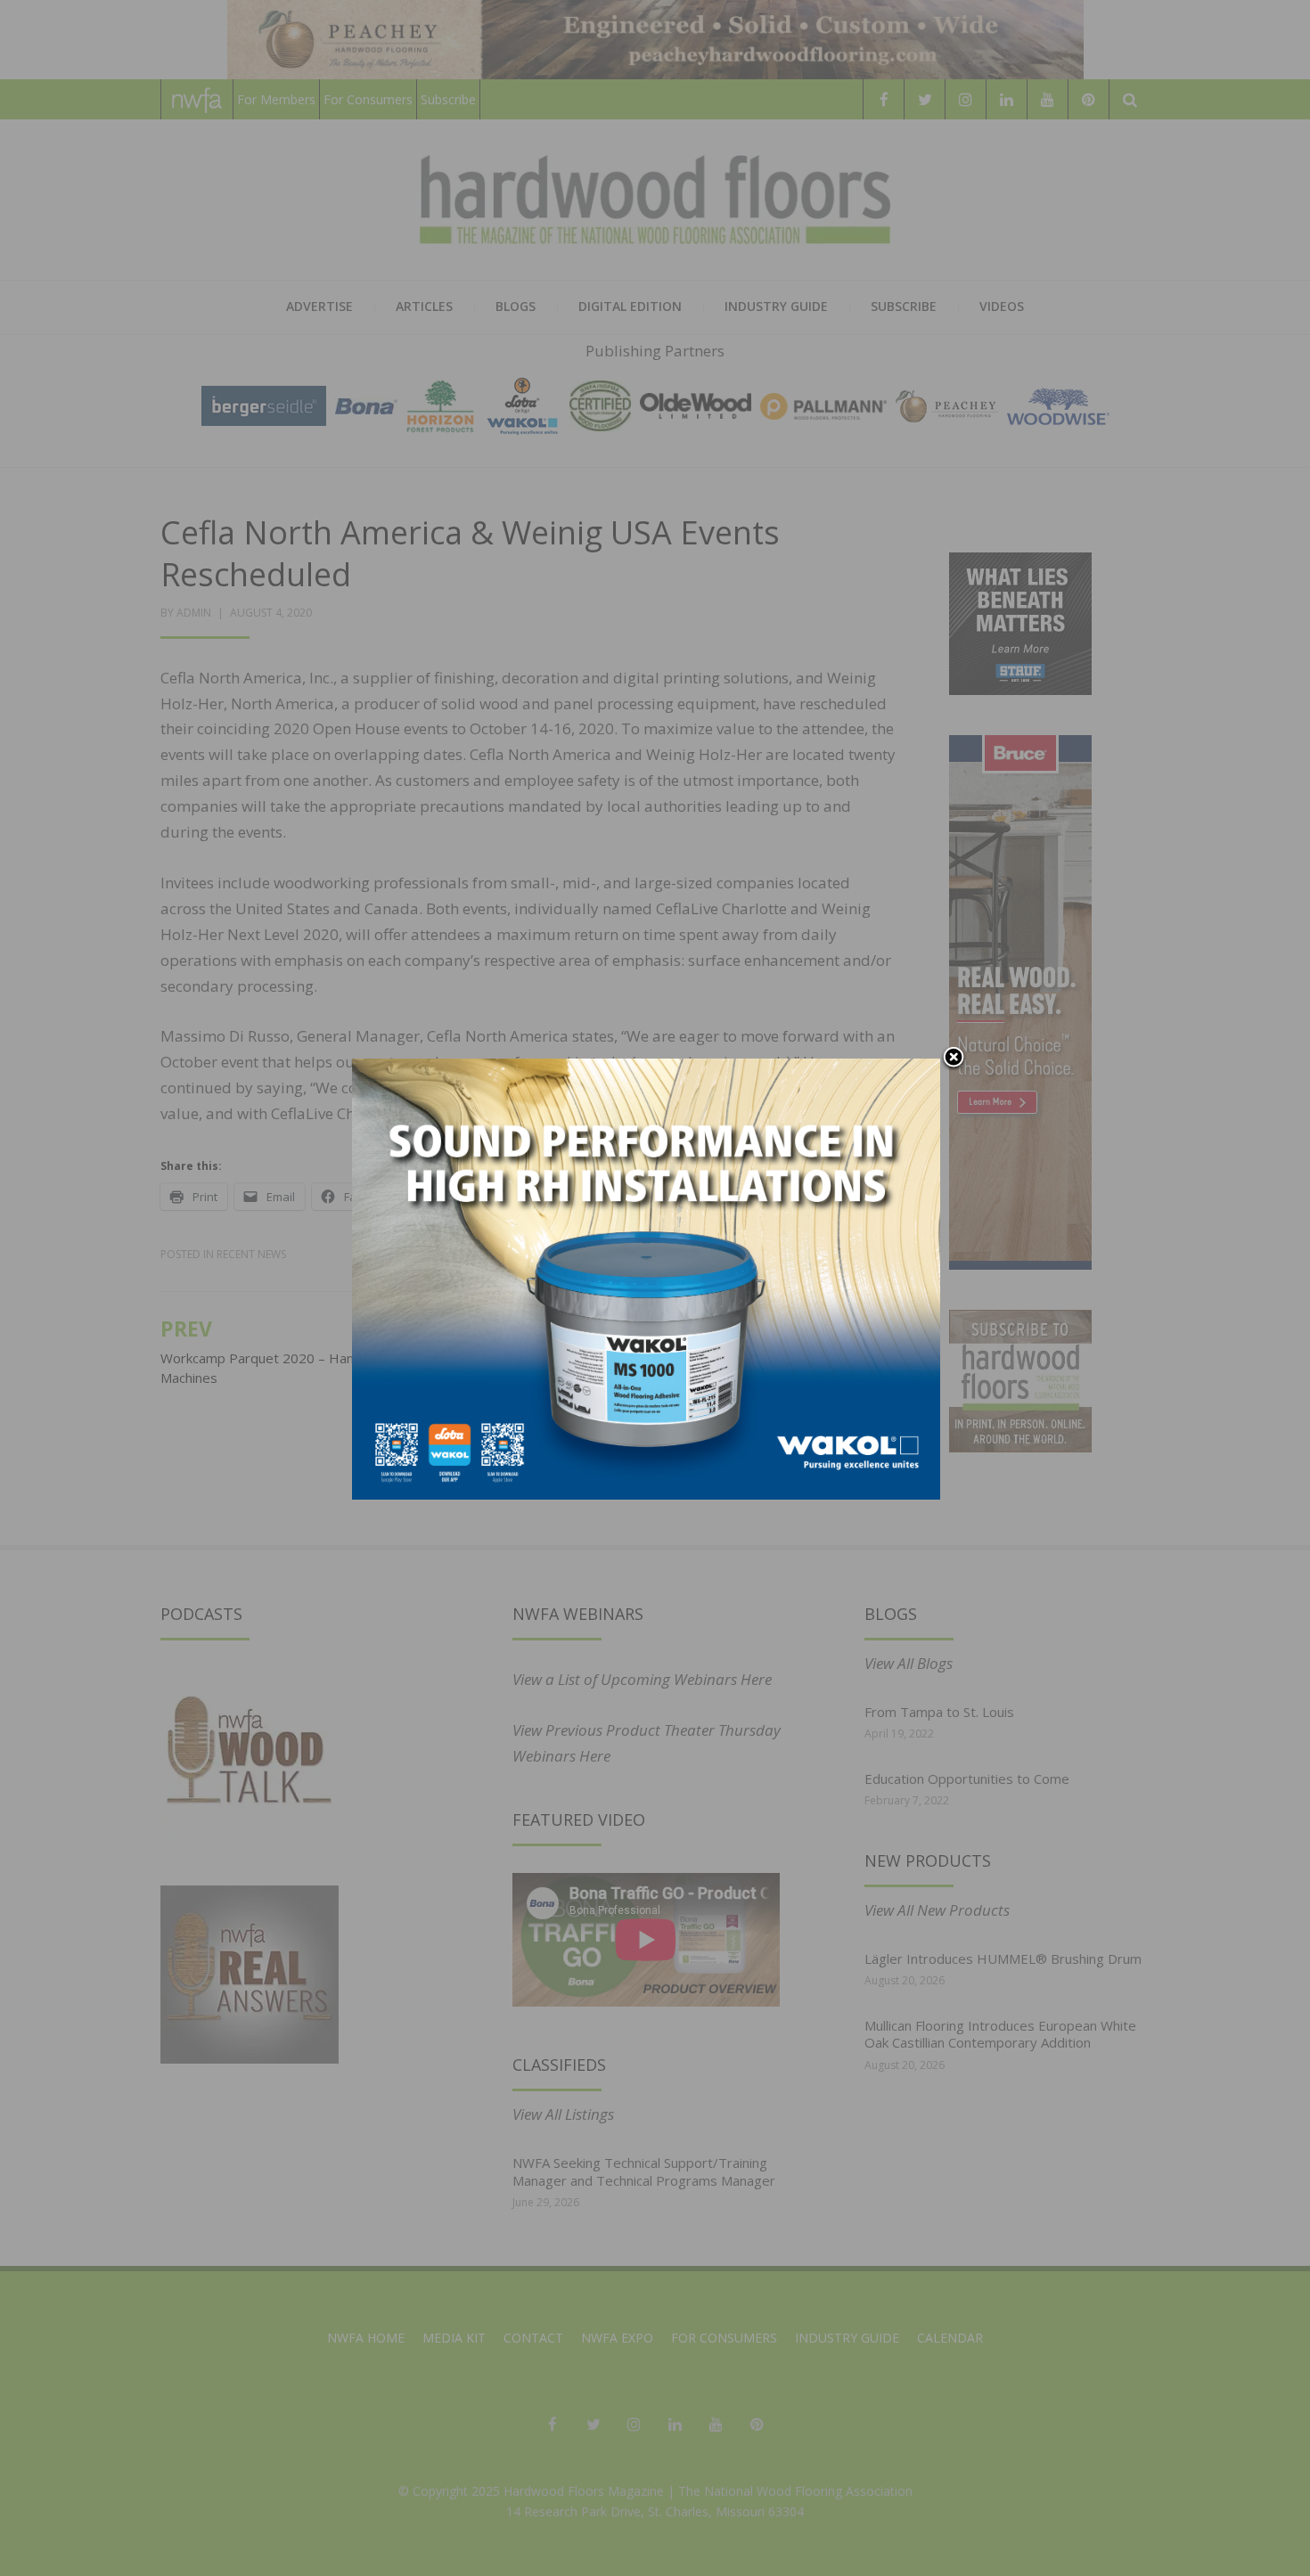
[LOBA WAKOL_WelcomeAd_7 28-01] (646, 1277)
